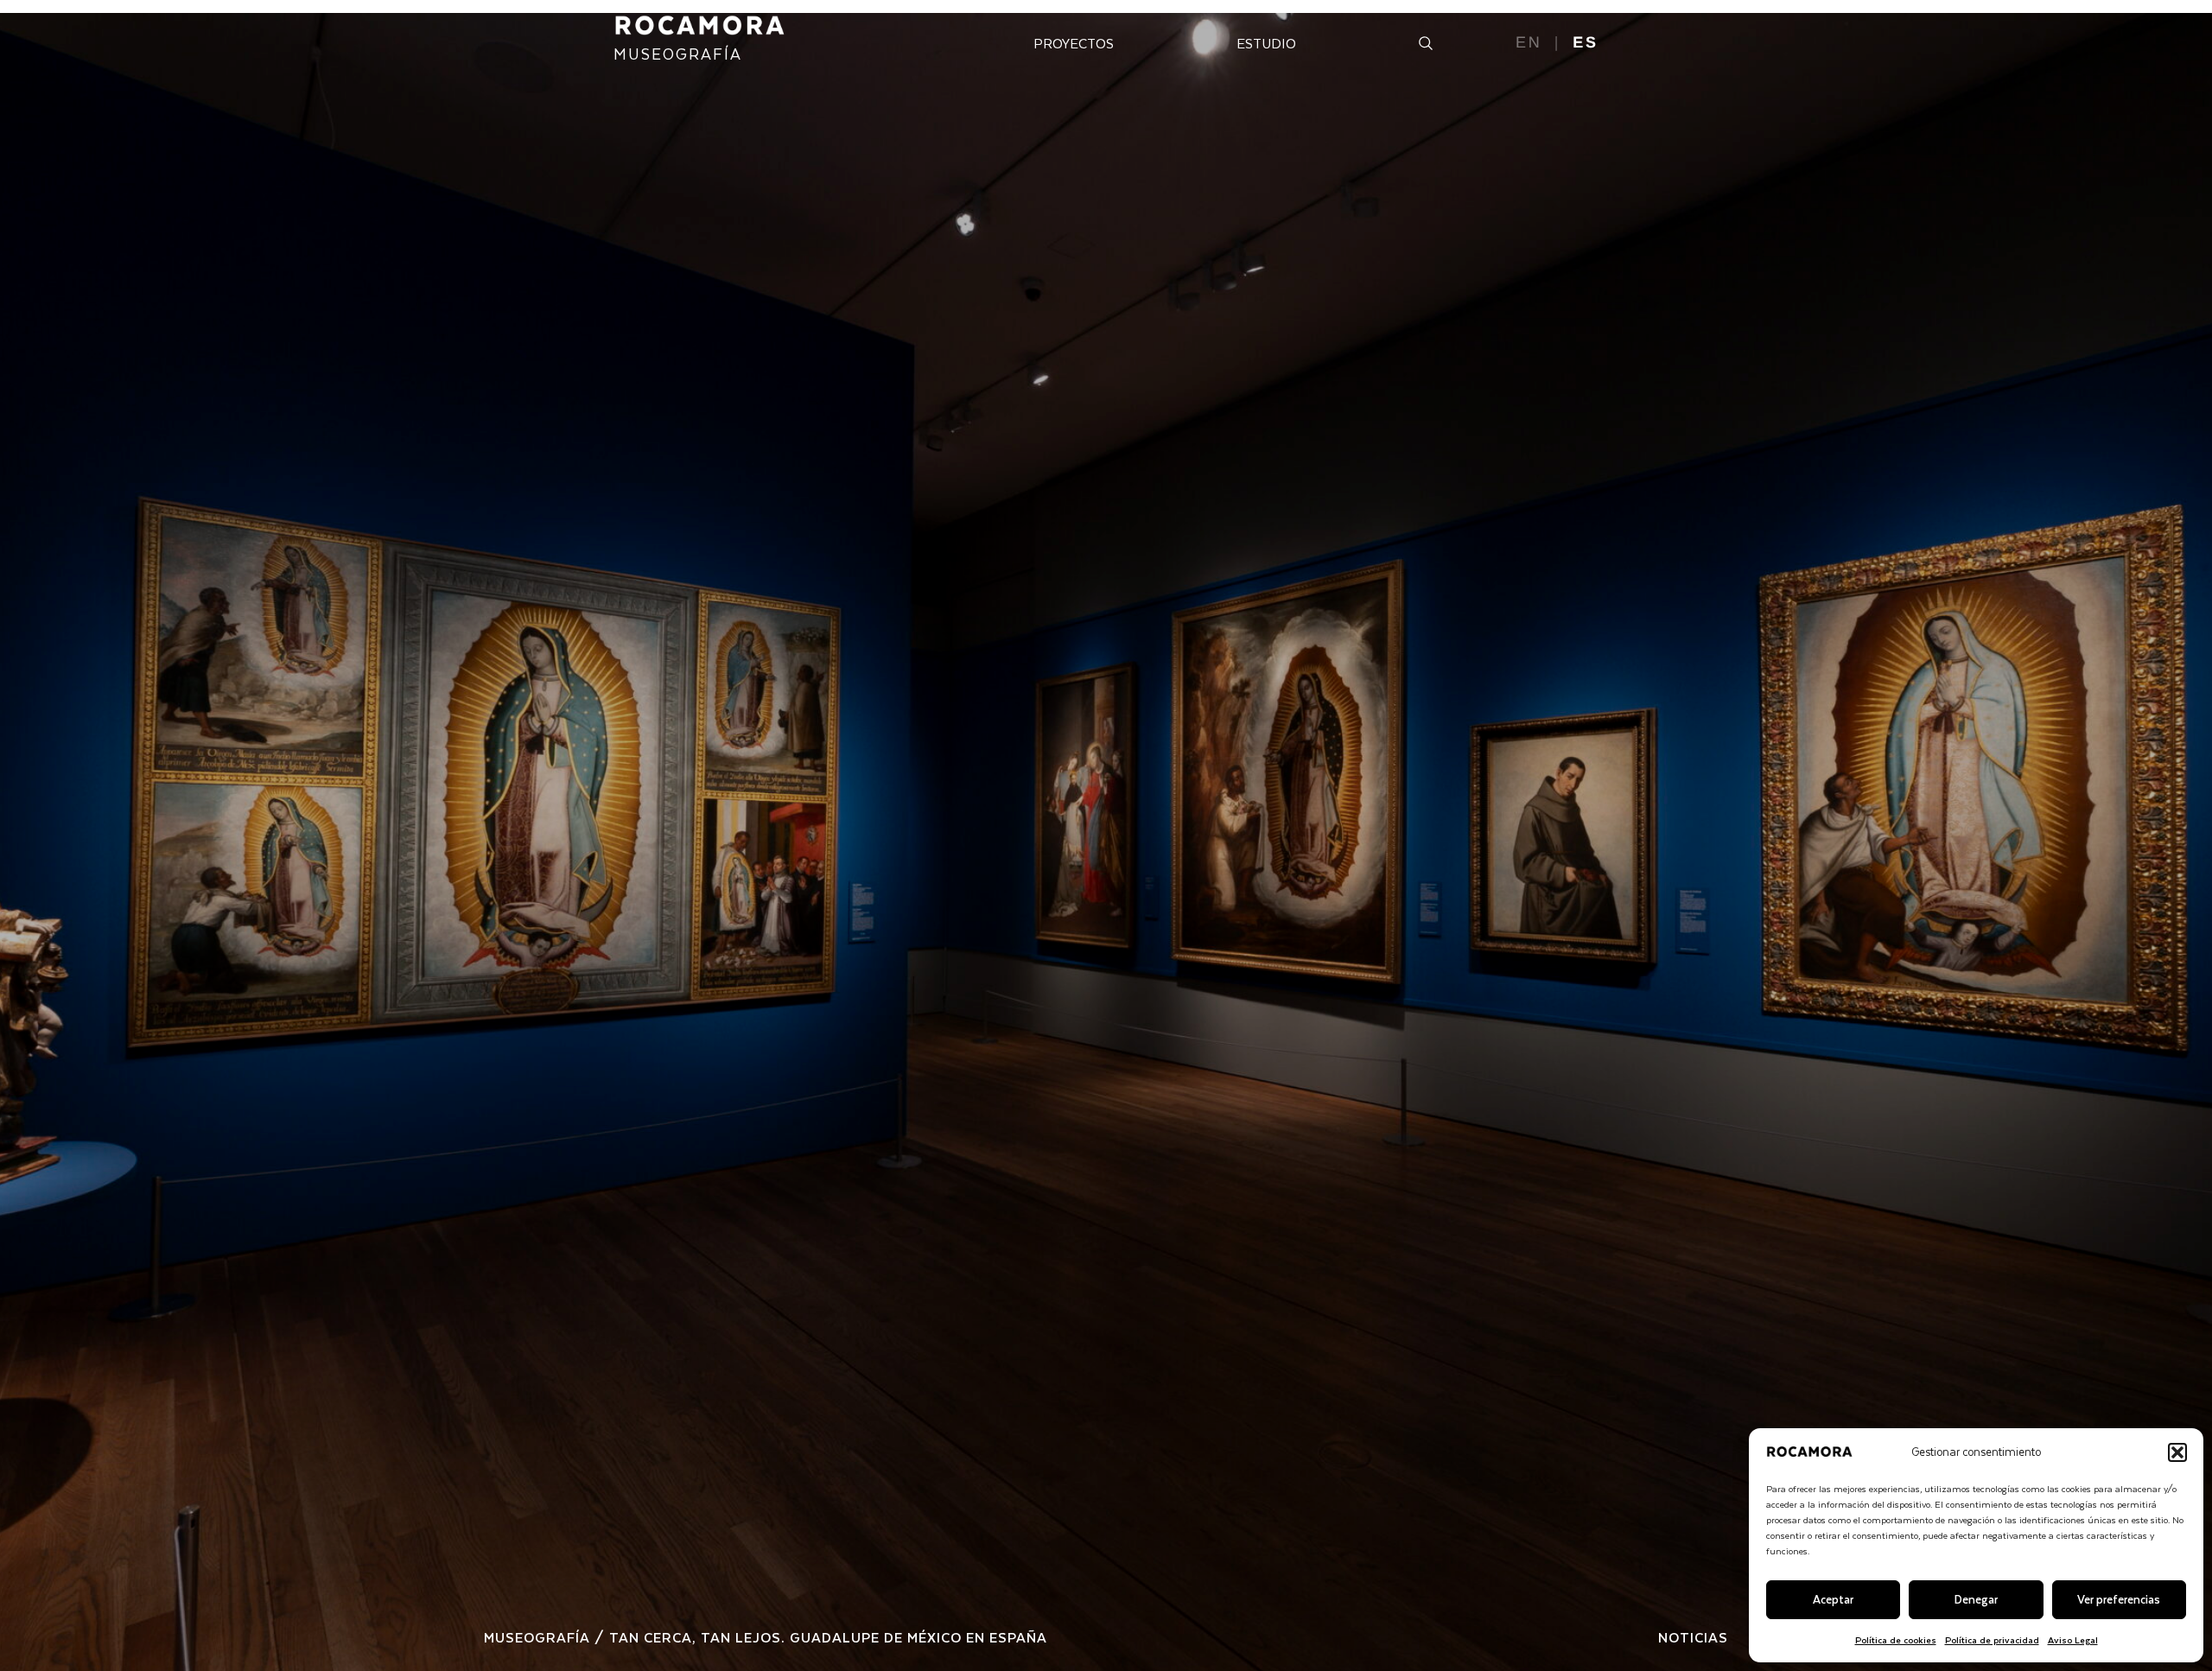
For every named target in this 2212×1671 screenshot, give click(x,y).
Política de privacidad (1992, 1639)
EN (1529, 42)
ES (1586, 42)
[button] (2177, 1452)
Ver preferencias (2119, 1599)
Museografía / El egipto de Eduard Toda (753, 1637)
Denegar (1976, 1599)
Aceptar (1833, 1599)
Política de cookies (1896, 1639)
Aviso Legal (2073, 1639)
